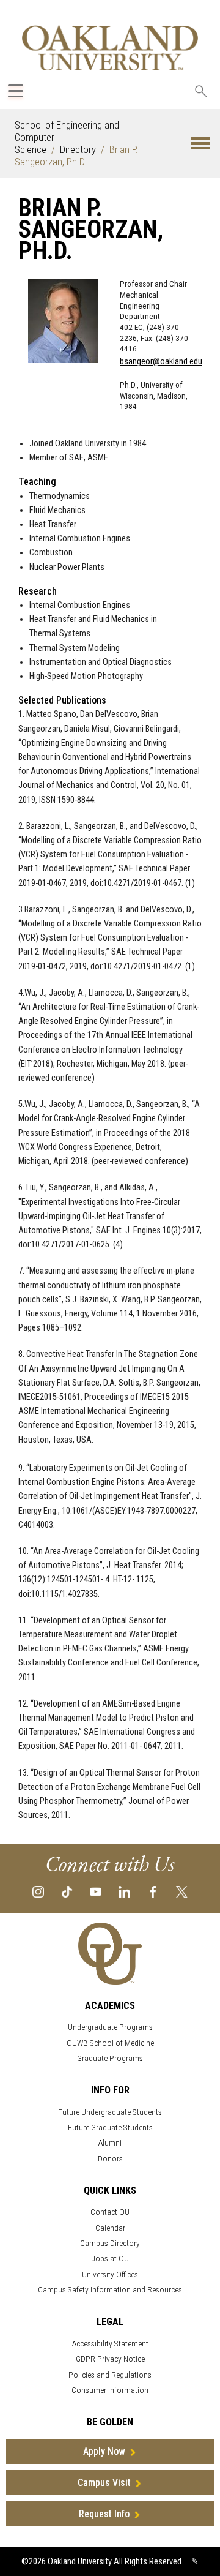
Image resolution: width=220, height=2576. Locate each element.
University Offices (110, 2274)
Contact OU (110, 2212)
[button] (200, 144)
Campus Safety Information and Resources (110, 2290)
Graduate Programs (110, 2058)
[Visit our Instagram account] (38, 1891)
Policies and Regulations (110, 2375)
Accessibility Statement (110, 2344)
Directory (78, 149)
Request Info (104, 2514)
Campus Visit (104, 2483)
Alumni (110, 2143)
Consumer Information (110, 2390)
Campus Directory (110, 2243)
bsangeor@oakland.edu (161, 362)
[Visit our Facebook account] (153, 1891)
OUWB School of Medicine (110, 2043)
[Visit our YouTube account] (96, 1891)
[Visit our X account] (182, 1891)
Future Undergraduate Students (110, 2112)
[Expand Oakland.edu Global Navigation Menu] (16, 91)
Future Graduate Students (110, 2127)
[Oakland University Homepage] (110, 47)
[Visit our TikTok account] (67, 1891)
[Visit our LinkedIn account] (124, 1891)
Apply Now (104, 2451)
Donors (110, 2159)
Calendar (110, 2228)
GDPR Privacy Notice (110, 2359)
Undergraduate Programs (110, 2027)
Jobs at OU (110, 2259)
